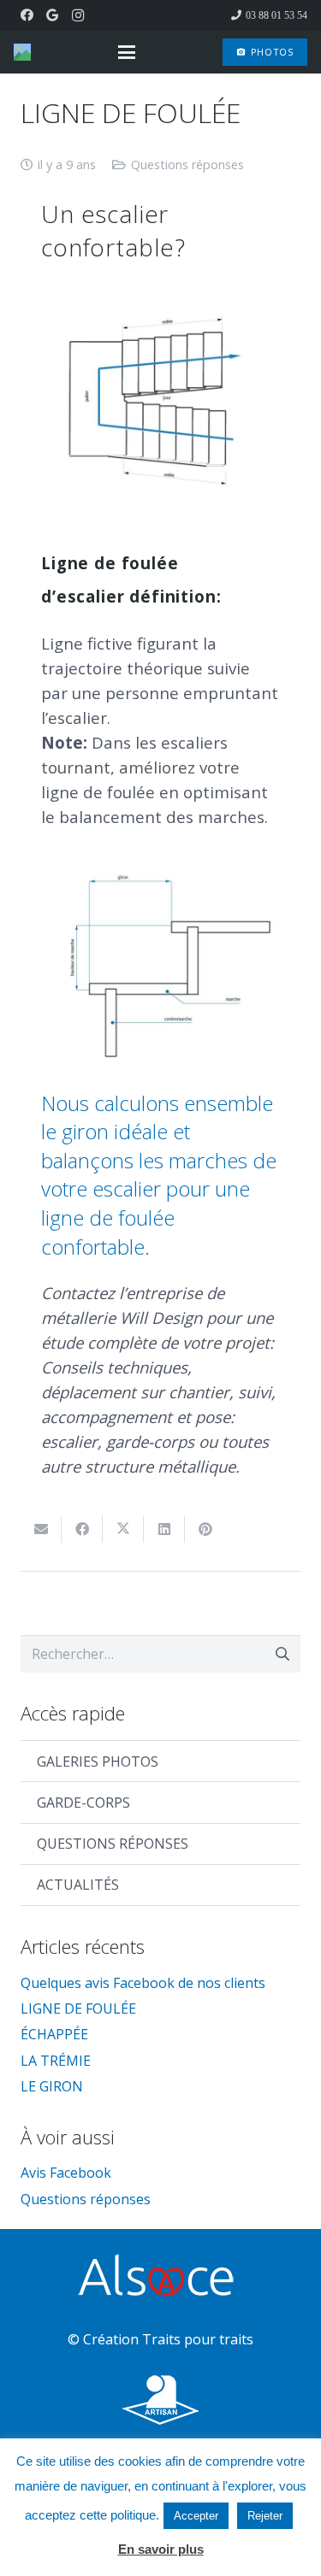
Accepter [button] (196, 2516)
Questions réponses (187, 165)
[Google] (52, 15)
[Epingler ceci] (205, 1529)
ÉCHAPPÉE (54, 2034)
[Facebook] (27, 15)
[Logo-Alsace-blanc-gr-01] (160, 2278)
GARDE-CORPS (83, 1803)
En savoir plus (161, 2549)
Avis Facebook (66, 2173)
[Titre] (22, 52)
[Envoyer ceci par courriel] (41, 1529)
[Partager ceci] (82, 1529)
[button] (127, 52)
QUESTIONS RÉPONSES (113, 1844)
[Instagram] (78, 15)
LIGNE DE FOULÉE (78, 2008)
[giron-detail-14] (160, 970)
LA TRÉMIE (56, 2061)
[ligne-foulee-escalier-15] (160, 404)
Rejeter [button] (265, 2516)
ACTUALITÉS (78, 1885)
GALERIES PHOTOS (98, 1761)
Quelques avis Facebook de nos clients (143, 1983)
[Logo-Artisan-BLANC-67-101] (160, 2400)
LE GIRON (52, 2086)
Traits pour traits (198, 2339)
